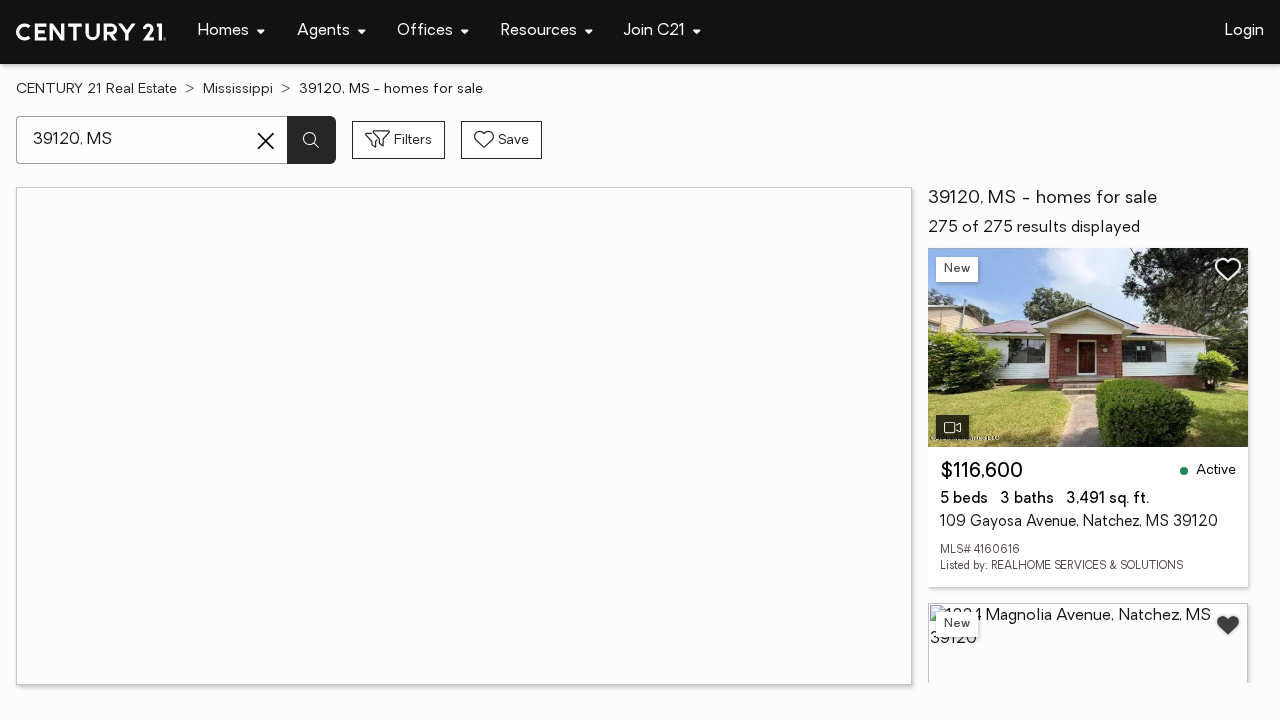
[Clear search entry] (266, 141)
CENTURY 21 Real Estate (96, 89)
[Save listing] (1228, 269)
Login (1244, 31)
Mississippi (238, 89)
